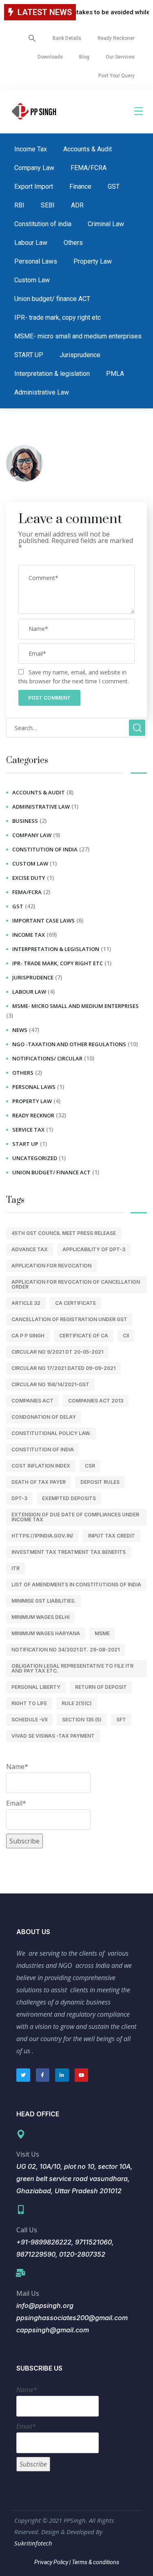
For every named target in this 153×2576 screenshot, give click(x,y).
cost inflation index (41, 1466)
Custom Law (32, 280)
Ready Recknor (33, 1115)
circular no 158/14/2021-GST (50, 1384)
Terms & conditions (95, 2562)
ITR (16, 1568)
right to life (29, 1703)
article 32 (26, 1303)
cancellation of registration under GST (69, 1319)
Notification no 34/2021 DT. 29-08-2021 (65, 1650)
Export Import (34, 186)
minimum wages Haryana (46, 1633)
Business (25, 821)
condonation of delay (44, 1417)
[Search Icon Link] (32, 38)
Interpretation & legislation (52, 374)
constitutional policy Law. (51, 1433)
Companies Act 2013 (96, 1401)
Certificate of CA (84, 1336)
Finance (80, 186)
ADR (77, 205)
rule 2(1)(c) (77, 1703)
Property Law (93, 261)
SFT (121, 1720)
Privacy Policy (51, 2562)
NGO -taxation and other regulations (69, 1044)
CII (126, 1336)
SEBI (48, 205)
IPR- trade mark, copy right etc (58, 317)
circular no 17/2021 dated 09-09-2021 (63, 1368)
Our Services (120, 57)
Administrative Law (42, 392)
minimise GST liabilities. (44, 1601)
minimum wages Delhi (40, 1617)
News (20, 1030)
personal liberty (36, 1687)
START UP (29, 355)
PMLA (115, 374)
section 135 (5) (82, 1720)
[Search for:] (76, 728)
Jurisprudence (80, 355)
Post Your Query (116, 76)
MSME (102, 1633)
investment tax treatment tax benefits (69, 1552)
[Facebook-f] (43, 2075)
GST (114, 186)
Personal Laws (36, 261)
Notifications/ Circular (47, 1058)
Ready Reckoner (116, 38)
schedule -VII (29, 1720)
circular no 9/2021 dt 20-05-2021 (57, 1352)
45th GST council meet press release (64, 1233)
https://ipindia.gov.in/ (42, 1536)
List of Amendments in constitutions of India (76, 1585)
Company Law (34, 168)
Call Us (27, 2230)
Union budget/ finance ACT (52, 299)
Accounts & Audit (88, 149)
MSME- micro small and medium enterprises (78, 336)
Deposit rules (100, 1482)
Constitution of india (43, 224)
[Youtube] (82, 2075)
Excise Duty (29, 878)
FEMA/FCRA (89, 168)
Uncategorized (35, 1158)
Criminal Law (106, 224)
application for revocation (51, 1266)
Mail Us (28, 2293)
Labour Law (31, 243)
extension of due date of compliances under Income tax (75, 1517)
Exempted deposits (69, 1498)
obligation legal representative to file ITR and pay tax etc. (72, 1668)
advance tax (30, 1249)
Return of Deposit (101, 1687)
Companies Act (32, 1401)
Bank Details (67, 38)
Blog (84, 57)
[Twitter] (23, 2075)
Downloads (50, 57)
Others (73, 243)
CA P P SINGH (28, 1336)
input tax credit (112, 1536)
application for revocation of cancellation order (76, 1284)
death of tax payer (39, 1482)
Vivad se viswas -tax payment (53, 1736)
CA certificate (75, 1303)
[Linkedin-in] (62, 2075)
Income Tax (31, 149)
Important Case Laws (43, 920)
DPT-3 (19, 1498)
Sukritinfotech (33, 2543)
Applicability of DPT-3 (94, 1249)
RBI (19, 205)
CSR (90, 1466)
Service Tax (28, 1130)
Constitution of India (43, 1449)
